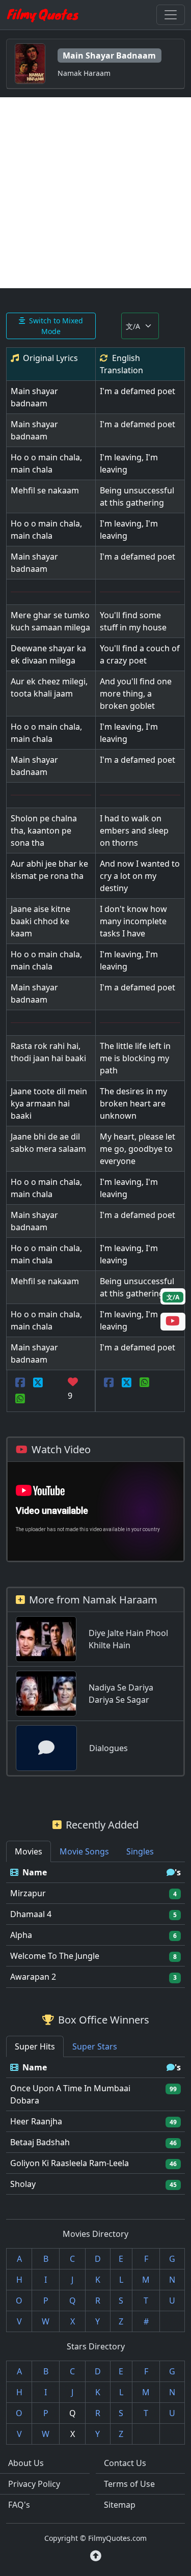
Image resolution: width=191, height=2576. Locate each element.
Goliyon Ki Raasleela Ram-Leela (70, 2163)
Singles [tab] (140, 1851)
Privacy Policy (34, 2484)
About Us (26, 2463)
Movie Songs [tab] (84, 1851)
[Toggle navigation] (171, 15)
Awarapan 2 (33, 1977)
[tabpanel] (95, 1925)
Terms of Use (129, 2484)
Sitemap (120, 2505)
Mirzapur (28, 1893)
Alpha (21, 1935)
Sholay (23, 2184)
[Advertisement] (95, 193)
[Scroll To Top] (96, 2556)
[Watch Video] (173, 1322)
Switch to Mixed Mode (56, 326)
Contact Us (125, 2463)
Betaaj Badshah (40, 2142)
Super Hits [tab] (35, 2046)
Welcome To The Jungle (55, 1956)
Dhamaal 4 (31, 1914)
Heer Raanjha (36, 2121)
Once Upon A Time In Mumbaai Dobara (70, 2094)
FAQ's (19, 2505)
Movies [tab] (29, 1851)
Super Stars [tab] (95, 2046)
